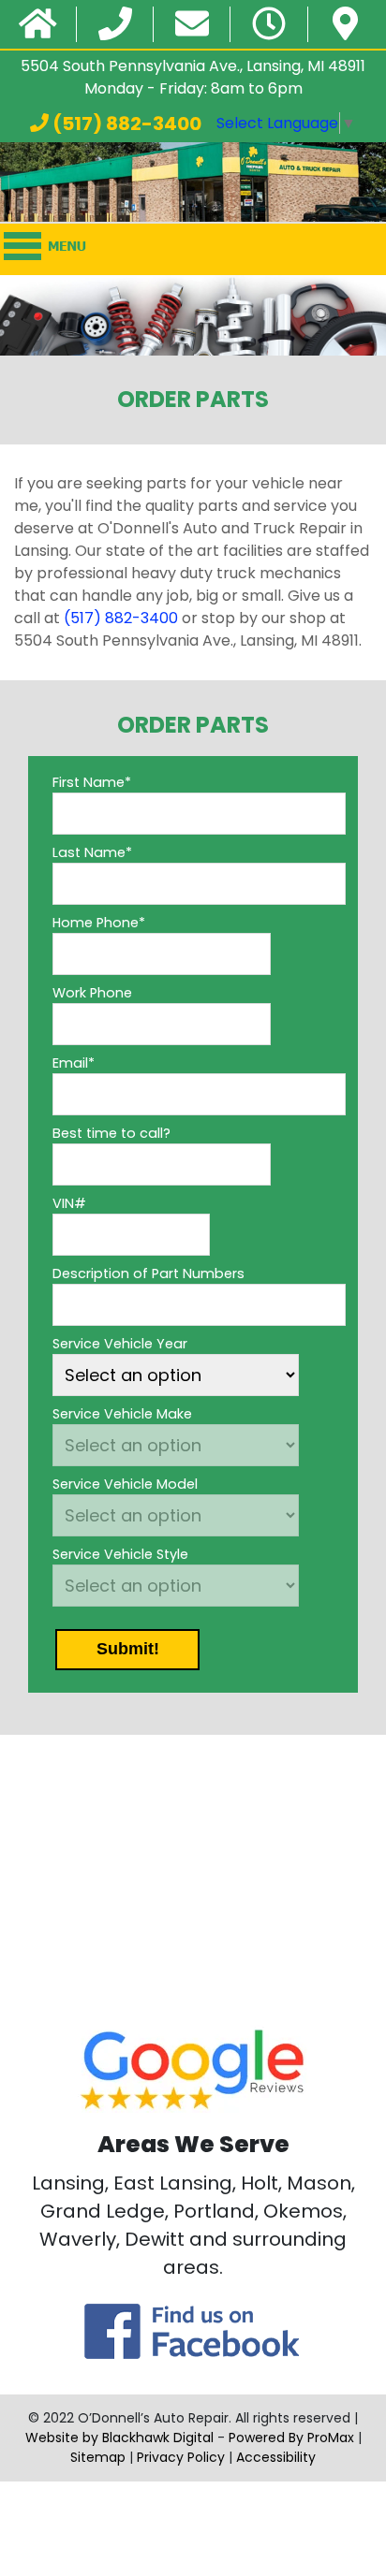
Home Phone (99, 923)
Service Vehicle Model (125, 1484)
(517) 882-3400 (125, 124)
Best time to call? (111, 1133)
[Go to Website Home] (38, 25)
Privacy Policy (181, 2457)
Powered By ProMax (291, 2438)
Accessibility (276, 2457)
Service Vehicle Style (120, 1554)
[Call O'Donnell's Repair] (115, 25)
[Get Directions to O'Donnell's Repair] (345, 25)
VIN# (69, 1203)
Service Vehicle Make (122, 1414)
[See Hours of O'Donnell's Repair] (269, 25)
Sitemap (98, 2457)
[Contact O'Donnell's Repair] (192, 25)
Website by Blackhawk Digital (119, 2438)
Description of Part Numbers (148, 1273)
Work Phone (92, 993)
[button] (127, 1650)
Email (74, 1063)
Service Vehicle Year (120, 1344)
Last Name (92, 852)
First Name (92, 782)
